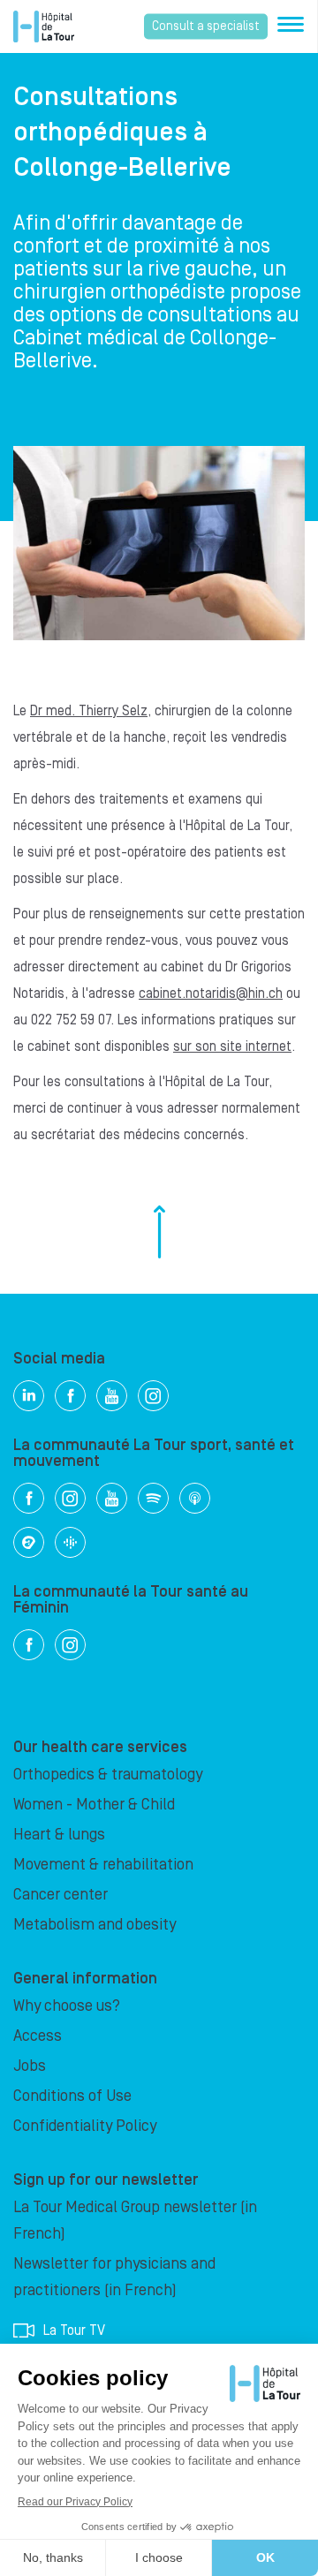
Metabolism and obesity (95, 1925)
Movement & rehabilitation (103, 1865)
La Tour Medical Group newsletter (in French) (135, 2221)
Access (38, 2036)
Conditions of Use (72, 2096)
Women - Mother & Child (94, 1805)
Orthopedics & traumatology (108, 1775)
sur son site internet (232, 1046)
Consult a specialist (206, 26)
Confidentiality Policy (85, 2126)
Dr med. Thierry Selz (89, 711)
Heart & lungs (59, 1835)
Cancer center (61, 1895)
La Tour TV (74, 2330)
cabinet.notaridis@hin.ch (211, 993)
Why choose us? (67, 2006)
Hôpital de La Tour (44, 26)
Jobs (30, 2066)
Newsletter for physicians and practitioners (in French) (114, 2277)
